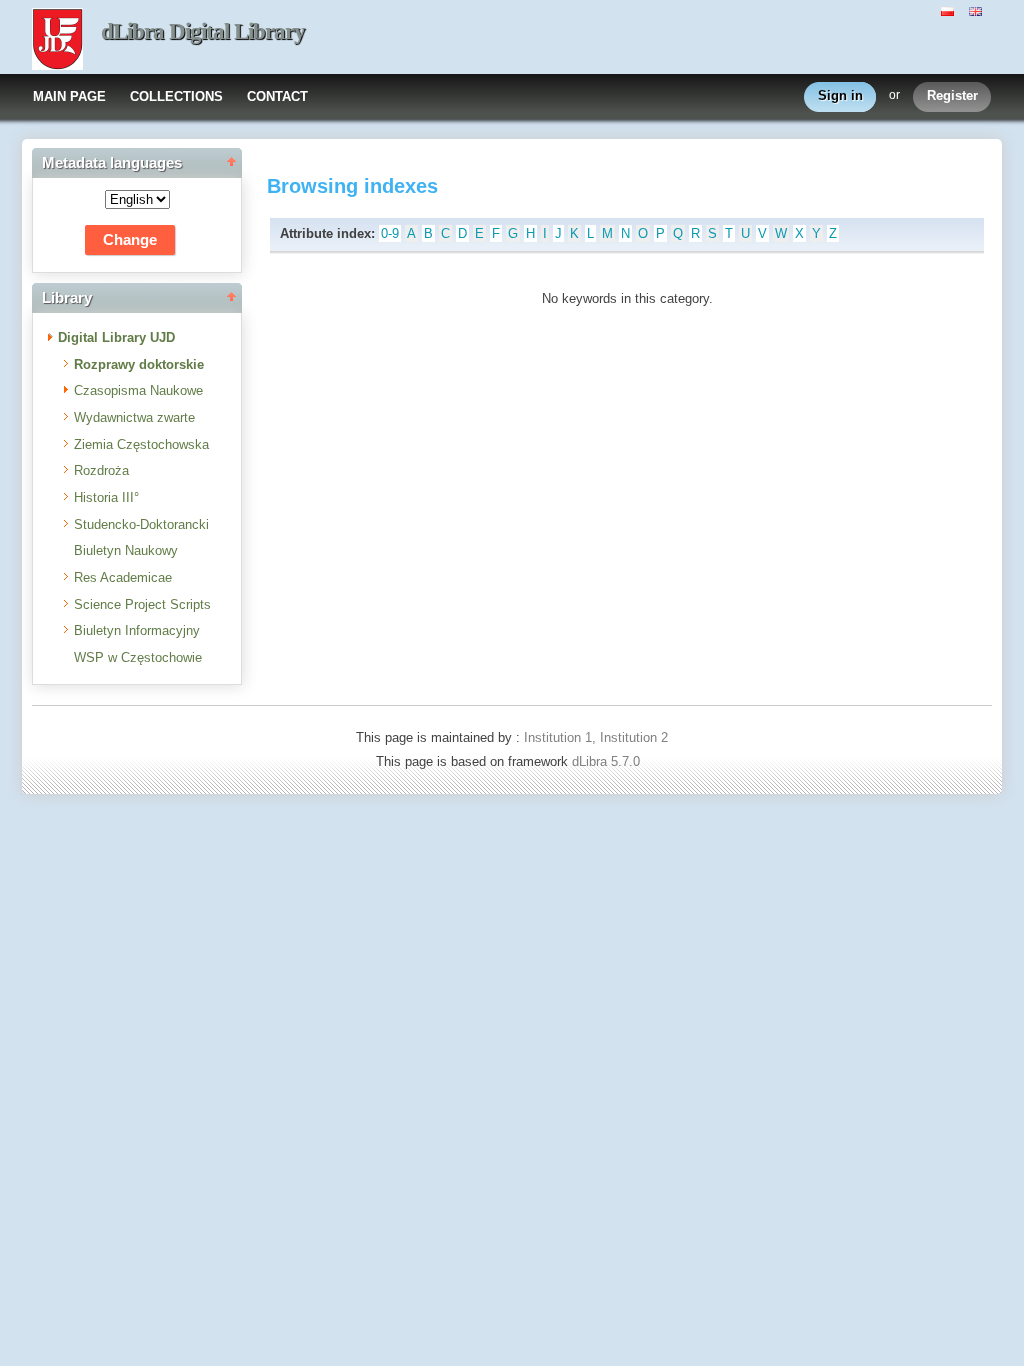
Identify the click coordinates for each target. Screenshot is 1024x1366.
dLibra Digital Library (203, 31)
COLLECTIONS (176, 96)
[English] (978, 10)
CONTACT (277, 96)
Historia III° (106, 497)
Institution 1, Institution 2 (596, 737)
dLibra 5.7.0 (608, 761)
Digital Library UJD (116, 337)
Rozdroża (101, 470)
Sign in (840, 95)
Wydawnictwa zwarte (134, 417)
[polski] (950, 10)
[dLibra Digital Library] (57, 41)
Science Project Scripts (142, 604)
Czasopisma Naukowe (138, 390)
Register (952, 95)
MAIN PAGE (69, 96)
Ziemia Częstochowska (141, 444)
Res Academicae (123, 577)
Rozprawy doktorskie (139, 364)
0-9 (390, 233)
